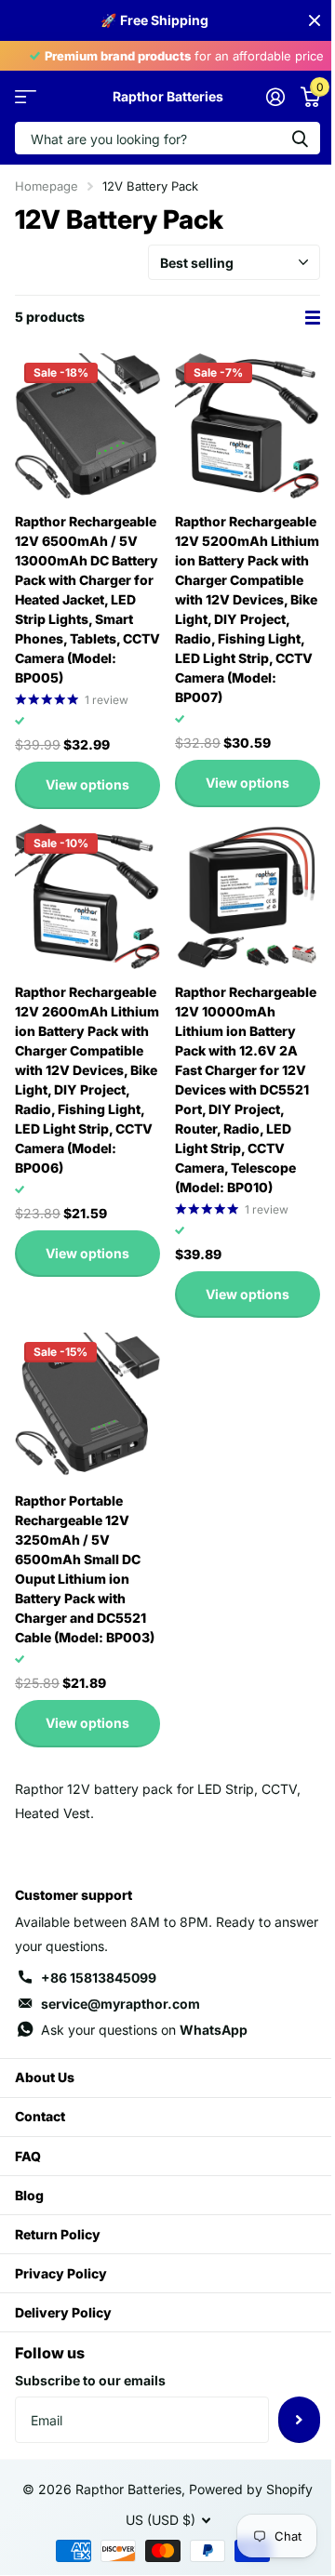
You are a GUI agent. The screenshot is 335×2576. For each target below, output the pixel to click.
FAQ (28, 2156)
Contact (40, 2116)
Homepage (47, 186)
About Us (45, 2077)
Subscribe (299, 2420)
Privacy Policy (61, 2273)
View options (87, 784)
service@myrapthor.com (121, 2004)
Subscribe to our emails (90, 2380)
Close (315, 20)
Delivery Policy (63, 2312)
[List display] (313, 318)
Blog (29, 2195)
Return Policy (58, 2234)
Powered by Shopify (251, 2489)
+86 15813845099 (99, 1978)
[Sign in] (275, 97)
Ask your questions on (144, 2030)
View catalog (26, 96)
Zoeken (300, 138)
